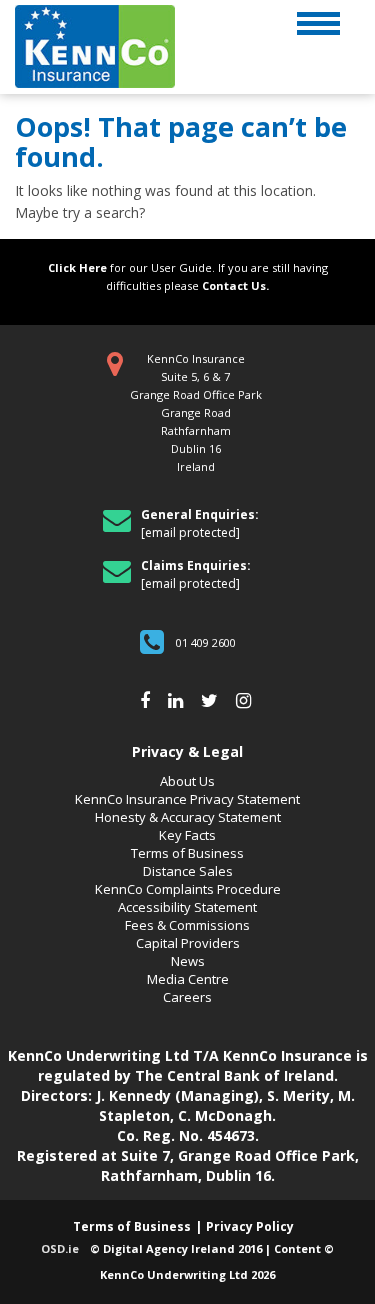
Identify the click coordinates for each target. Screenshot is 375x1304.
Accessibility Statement (187, 907)
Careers (187, 997)
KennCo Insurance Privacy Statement (187, 799)
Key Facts (187, 835)
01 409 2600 (206, 642)
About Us (187, 781)
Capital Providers (188, 943)
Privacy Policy (250, 1226)
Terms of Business (187, 853)
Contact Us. (235, 285)
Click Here (77, 267)
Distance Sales (188, 871)
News (188, 961)
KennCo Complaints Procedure (188, 889)
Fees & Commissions (187, 925)
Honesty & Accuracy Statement (188, 817)
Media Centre (188, 979)
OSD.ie (60, 1248)
